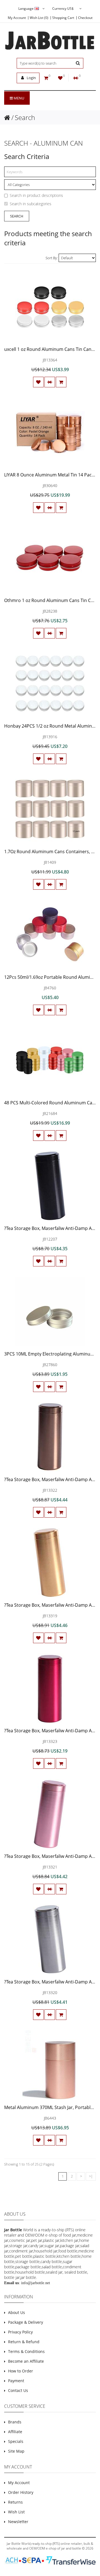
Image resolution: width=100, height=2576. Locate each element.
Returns (15, 2502)
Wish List (16, 2512)
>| (91, 2176)
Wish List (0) (39, 18)
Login (31, 78)
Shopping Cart (63, 18)
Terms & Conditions (26, 2351)
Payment (16, 2381)
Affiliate (15, 2432)
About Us (17, 2312)
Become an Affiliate (26, 2361)
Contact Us (18, 2390)
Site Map (16, 2451)
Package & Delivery (26, 2322)
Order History (21, 2492)
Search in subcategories (31, 204)
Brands (15, 2422)
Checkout (85, 18)
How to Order (21, 2371)
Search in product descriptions (36, 195)
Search (25, 117)
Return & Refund (24, 2342)
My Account (17, 18)
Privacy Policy (20, 2332)
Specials (16, 2441)
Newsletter (18, 2522)
